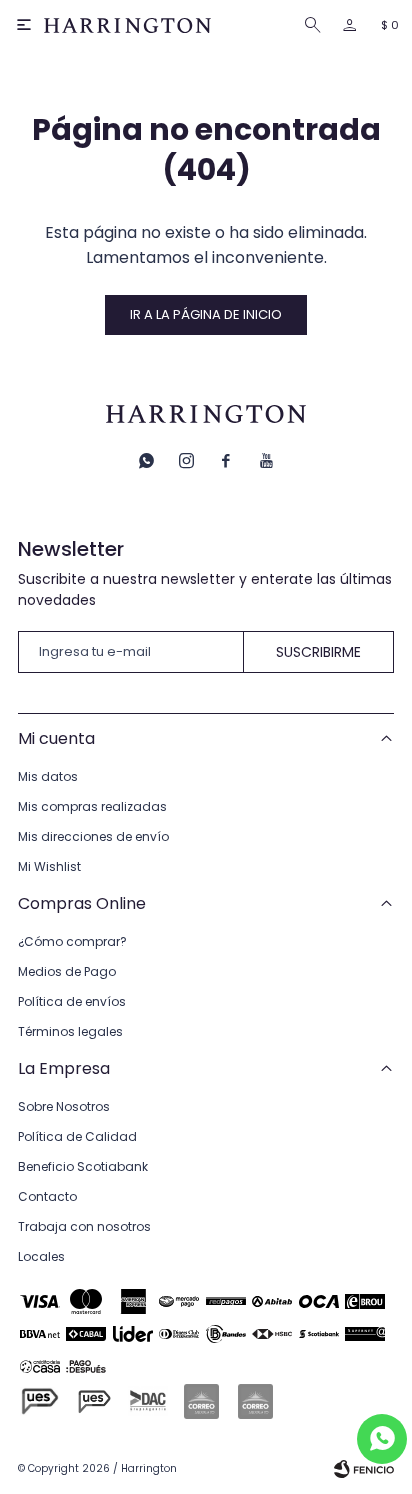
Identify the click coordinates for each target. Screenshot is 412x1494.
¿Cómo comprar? (72, 941)
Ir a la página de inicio (206, 314)
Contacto (47, 1196)
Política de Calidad (77, 1136)
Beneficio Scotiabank (83, 1166)
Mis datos (48, 776)
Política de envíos (72, 1001)
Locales (41, 1256)
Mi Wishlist (49, 866)
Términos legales (70, 1031)
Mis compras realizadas (92, 806)
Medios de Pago (67, 971)
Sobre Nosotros (64, 1106)
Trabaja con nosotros (84, 1226)
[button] (316, 25)
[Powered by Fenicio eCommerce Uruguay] (364, 1469)
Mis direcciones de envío (93, 836)
